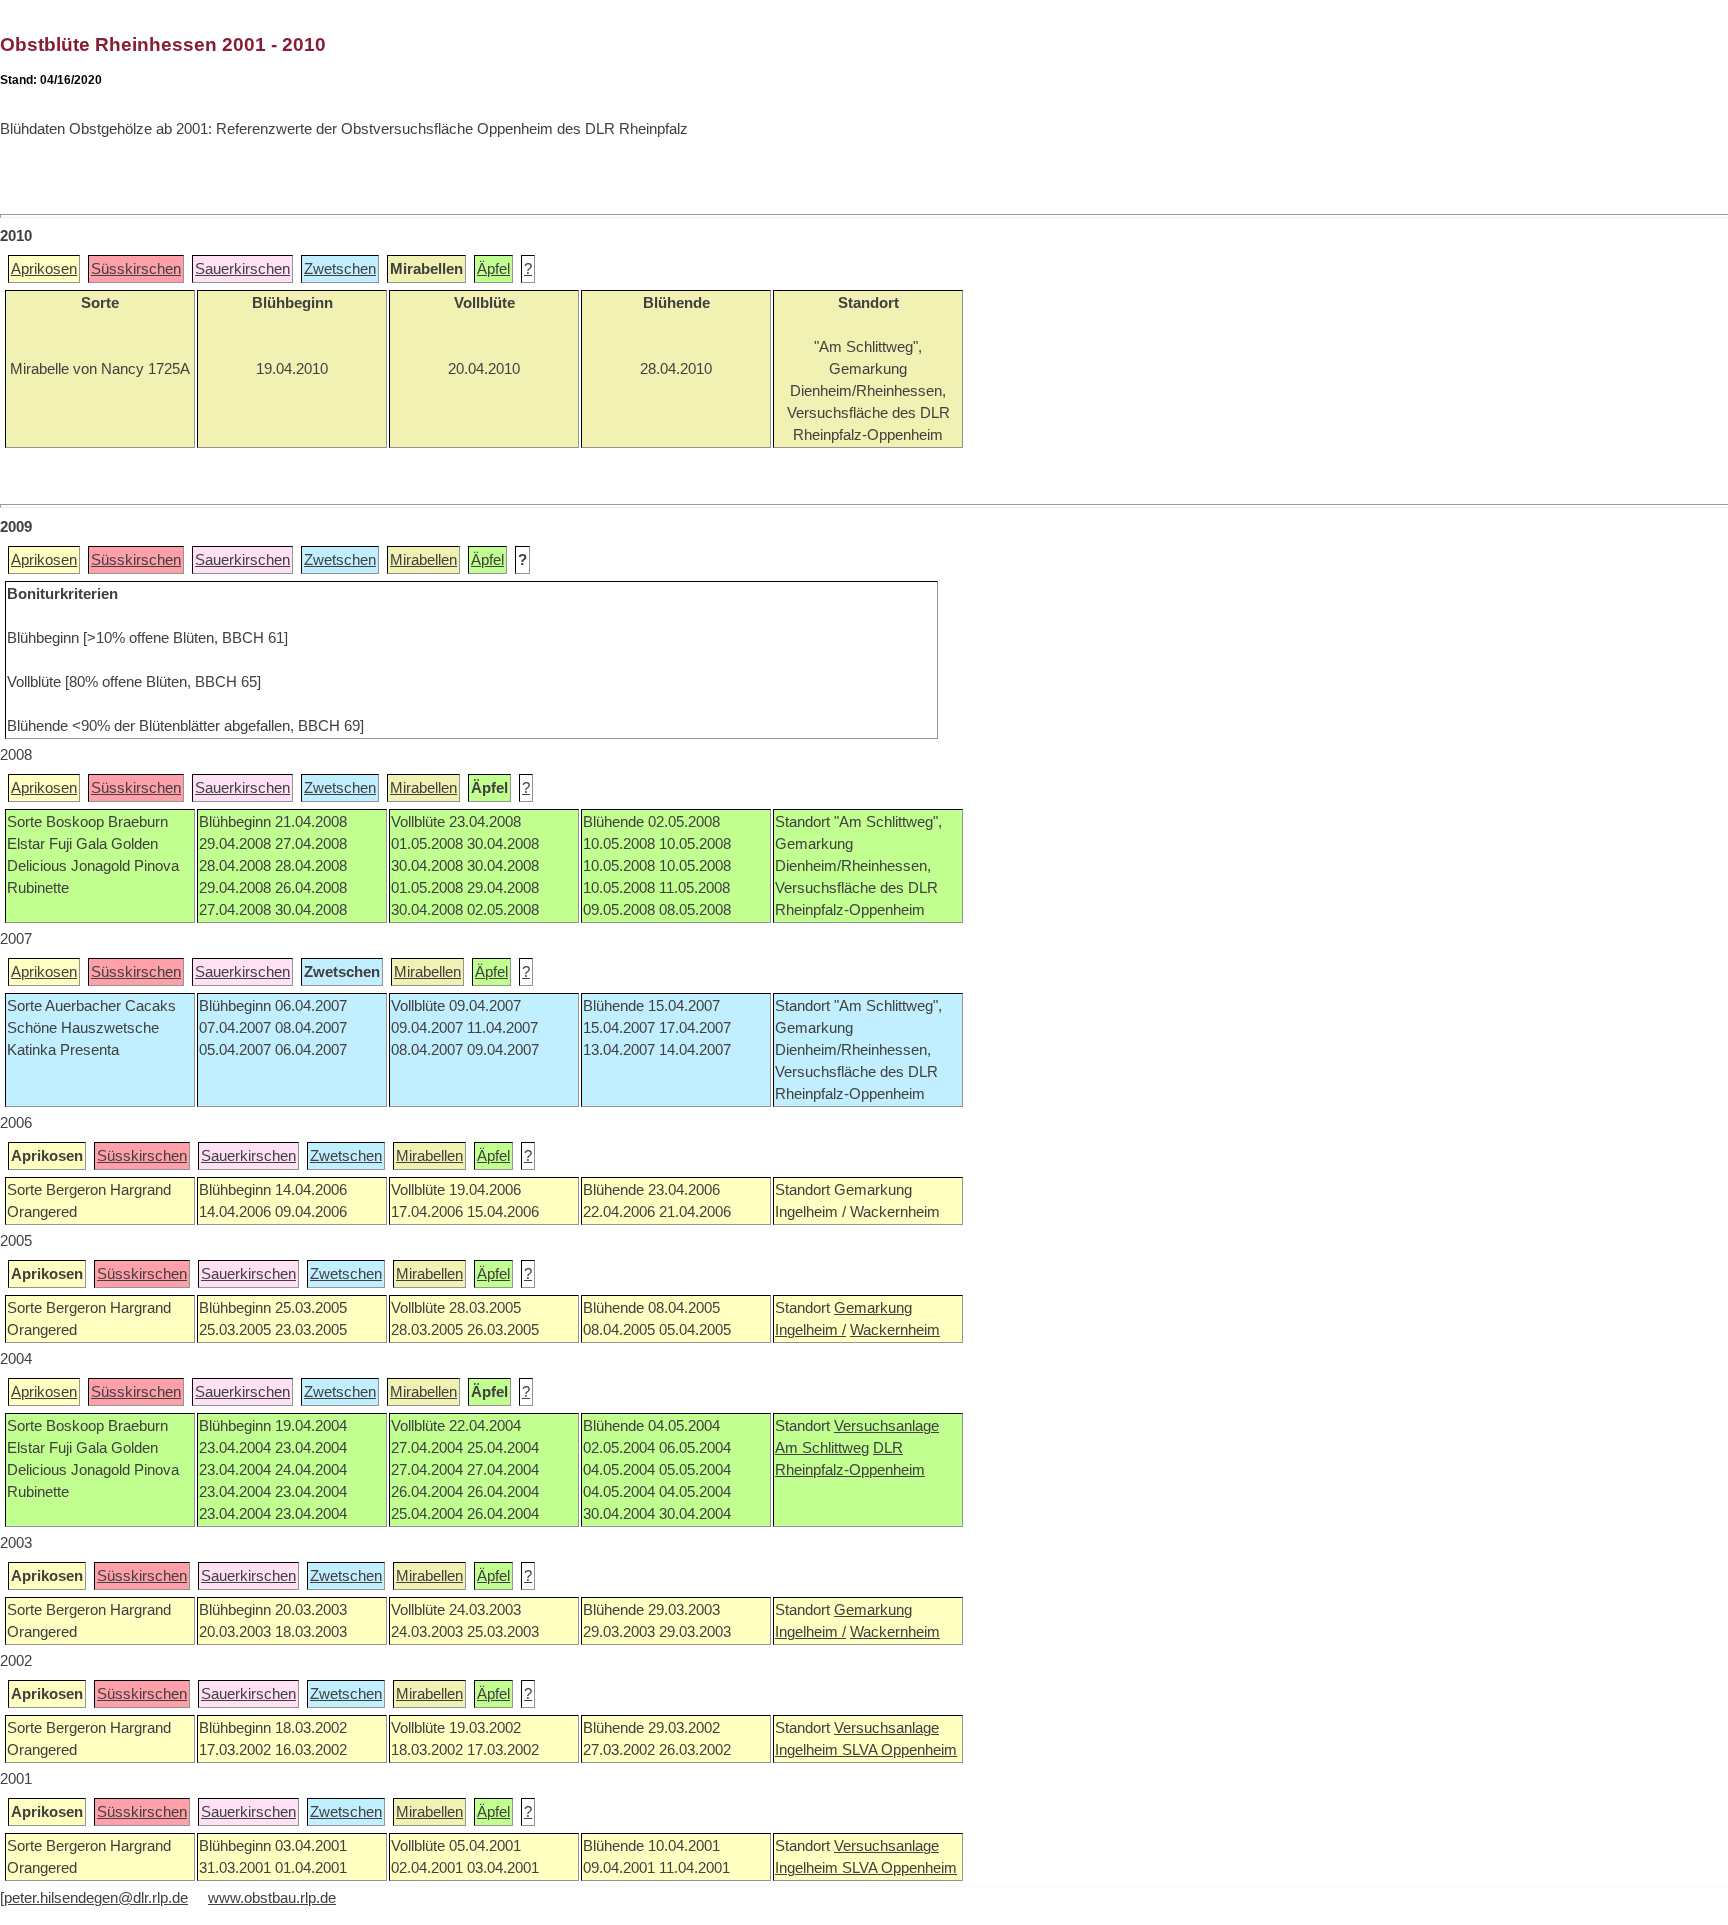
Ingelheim (808, 1750)
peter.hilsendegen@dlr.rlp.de (96, 1898)
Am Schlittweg (822, 1448)
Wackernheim (895, 1330)
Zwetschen (340, 269)
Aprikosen (44, 269)
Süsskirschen (136, 269)
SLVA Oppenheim (899, 1750)
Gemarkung (873, 1308)
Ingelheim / (810, 1330)
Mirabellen (423, 560)
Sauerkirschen (242, 269)
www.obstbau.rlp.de (272, 1898)
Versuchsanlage (886, 1426)
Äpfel (493, 269)
